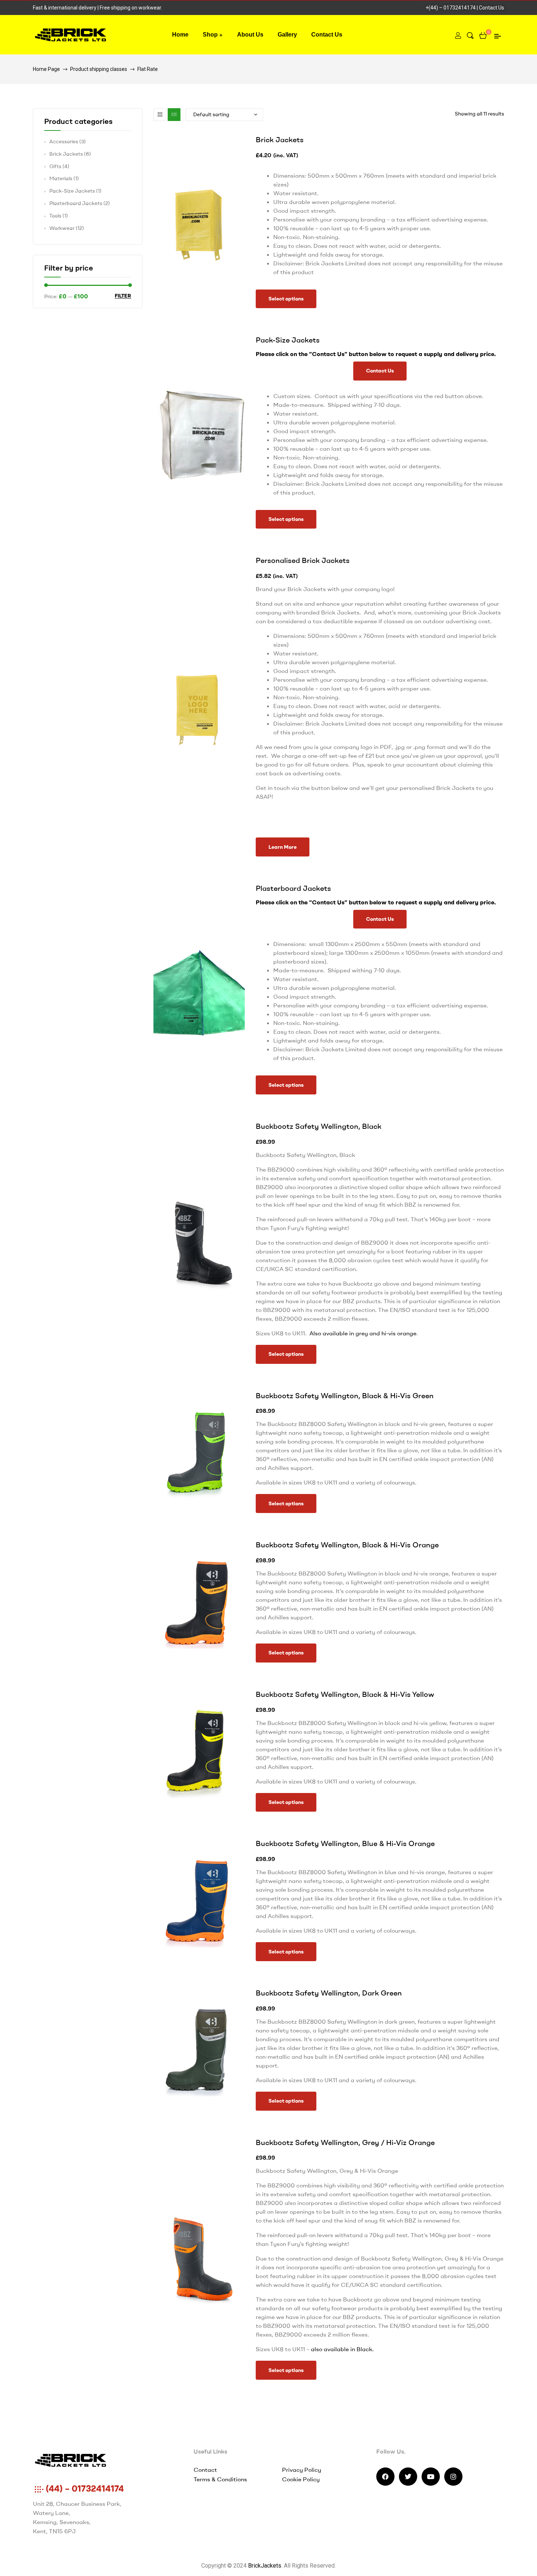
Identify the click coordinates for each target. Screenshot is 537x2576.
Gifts (55, 166)
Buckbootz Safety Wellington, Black (319, 1126)
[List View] (174, 115)
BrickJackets (265, 2566)
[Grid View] (160, 115)
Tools (55, 216)
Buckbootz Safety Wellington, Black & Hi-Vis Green (345, 1395)
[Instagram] (453, 2477)
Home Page (46, 69)
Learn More (283, 847)
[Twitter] (408, 2477)
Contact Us (492, 8)
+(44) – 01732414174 (451, 8)
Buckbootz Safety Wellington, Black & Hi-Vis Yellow (345, 1694)
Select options (286, 299)
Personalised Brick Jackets (303, 560)
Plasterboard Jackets (293, 888)
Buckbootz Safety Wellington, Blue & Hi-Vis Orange (345, 1843)
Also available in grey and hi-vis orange (363, 1333)
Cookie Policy (301, 2479)
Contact (205, 2470)
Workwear (62, 228)
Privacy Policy (302, 2470)
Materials (61, 178)
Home (180, 35)
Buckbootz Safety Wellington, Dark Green (329, 1993)
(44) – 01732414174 (84, 2488)
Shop (210, 35)
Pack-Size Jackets (288, 340)
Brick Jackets (280, 139)
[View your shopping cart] (483, 35)
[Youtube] (431, 2477)
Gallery (287, 35)
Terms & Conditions (220, 2479)
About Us (250, 35)
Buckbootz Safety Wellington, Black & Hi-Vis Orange (347, 1545)
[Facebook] (385, 2477)
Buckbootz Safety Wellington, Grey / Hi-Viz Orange (345, 2142)
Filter (123, 296)
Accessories (64, 141)
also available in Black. (343, 2349)
